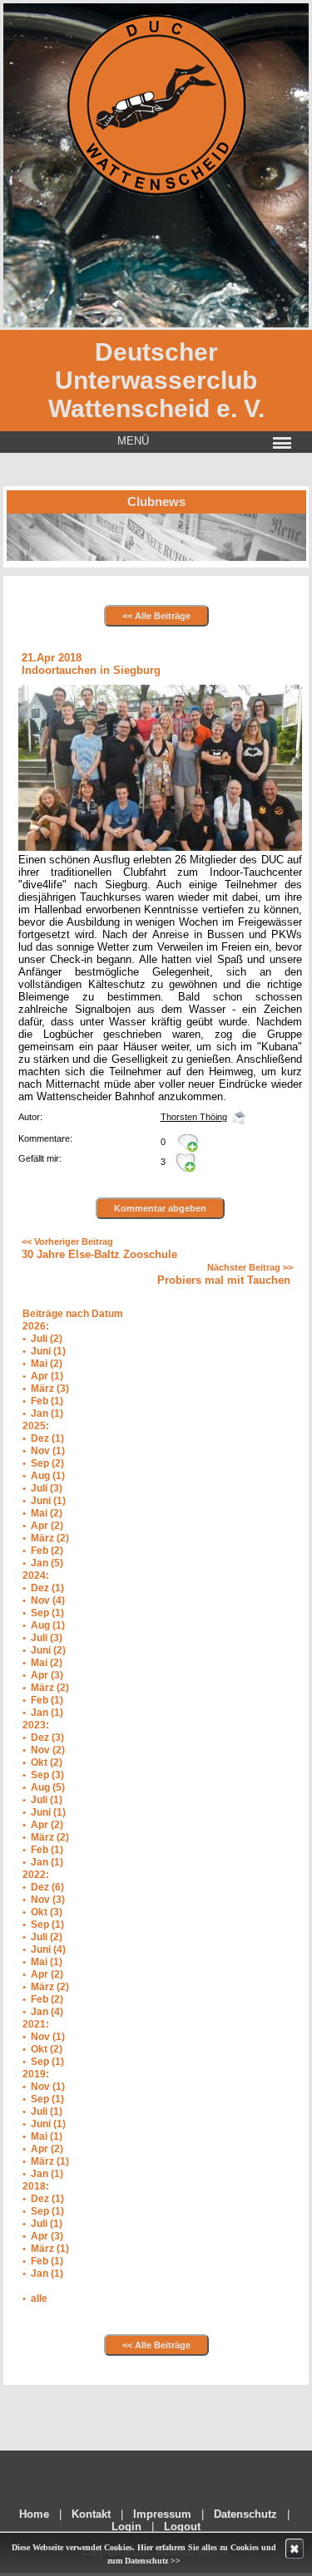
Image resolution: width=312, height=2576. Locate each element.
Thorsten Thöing (194, 1117)
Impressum (162, 2514)
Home (34, 2514)
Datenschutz (245, 2514)
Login (126, 2527)
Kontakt (91, 2514)
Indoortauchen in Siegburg (91, 670)
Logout (182, 2527)
